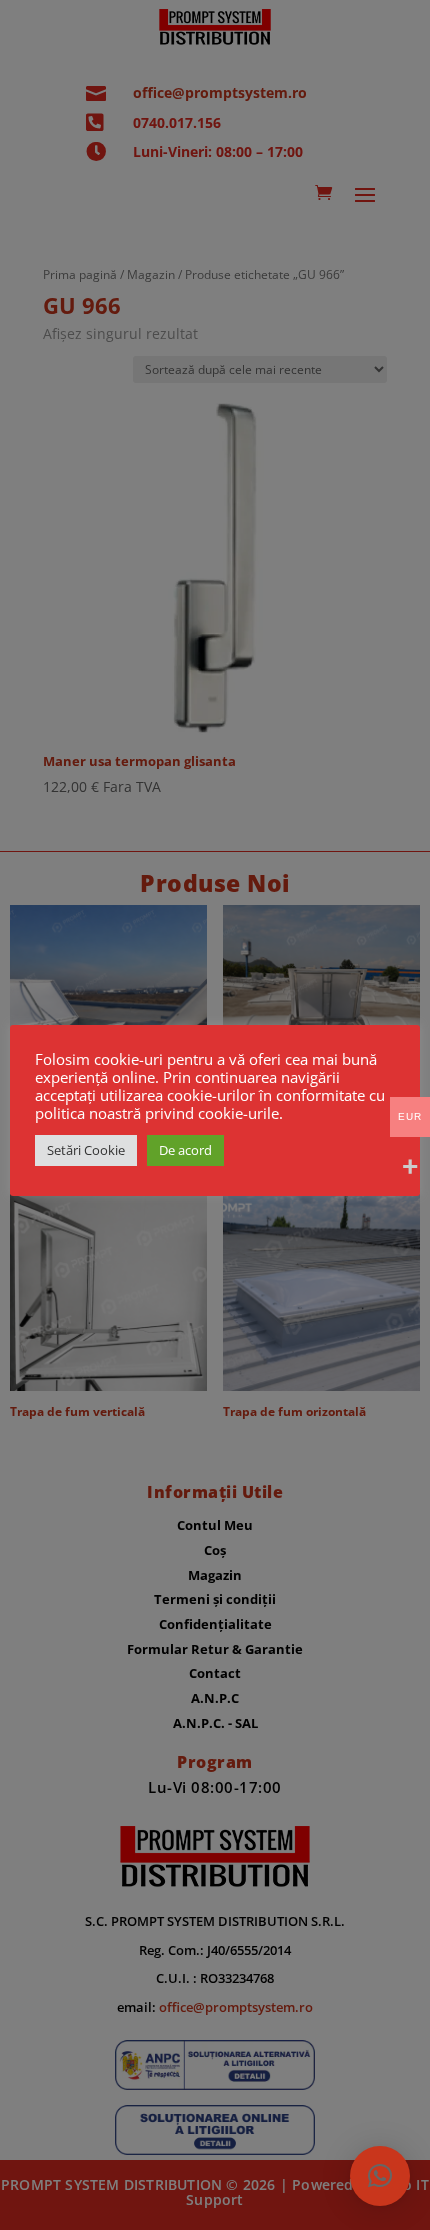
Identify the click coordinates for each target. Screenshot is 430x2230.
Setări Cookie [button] (86, 1150)
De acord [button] (185, 1150)
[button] (380, 2176)
